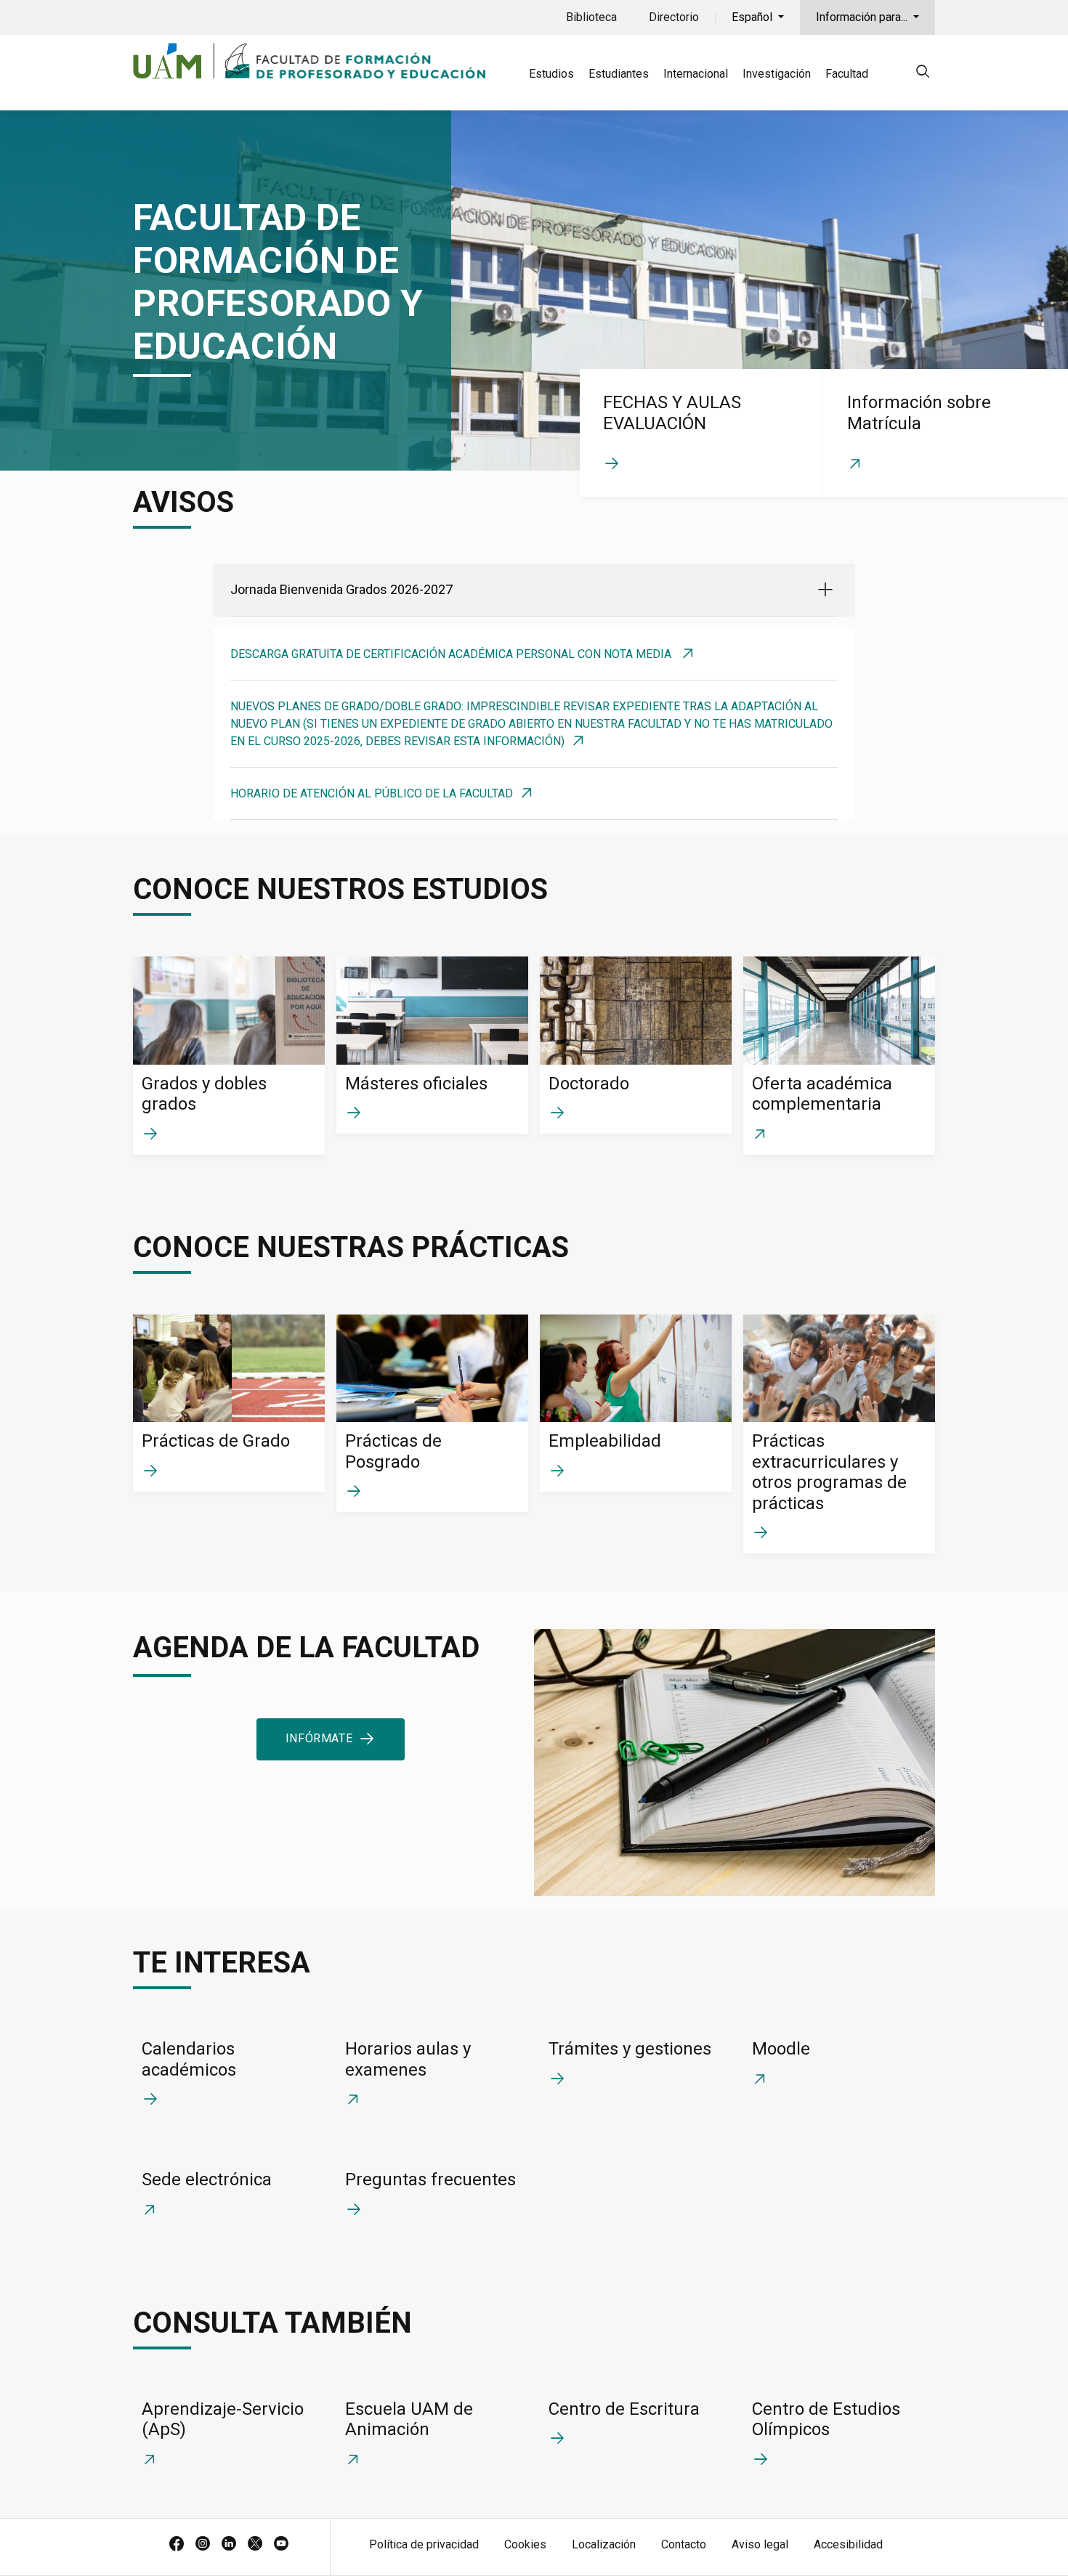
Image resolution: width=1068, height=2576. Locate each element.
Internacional (696, 74)
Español (753, 17)
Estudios (551, 74)
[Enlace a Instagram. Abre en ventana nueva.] (203, 2545)
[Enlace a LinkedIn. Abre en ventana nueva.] (229, 2545)
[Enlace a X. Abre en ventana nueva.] (255, 2545)
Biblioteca (591, 17)
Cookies (525, 2544)
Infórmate (319, 1738)
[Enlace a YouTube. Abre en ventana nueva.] (281, 2545)
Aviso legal (760, 2544)
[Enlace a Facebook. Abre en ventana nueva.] (177, 2545)
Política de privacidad (424, 2544)
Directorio (674, 17)
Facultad (847, 74)
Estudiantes (619, 74)
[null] (923, 74)
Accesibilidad (848, 2544)
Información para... (863, 17)
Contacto (684, 2544)
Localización (604, 2544)
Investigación (777, 74)
